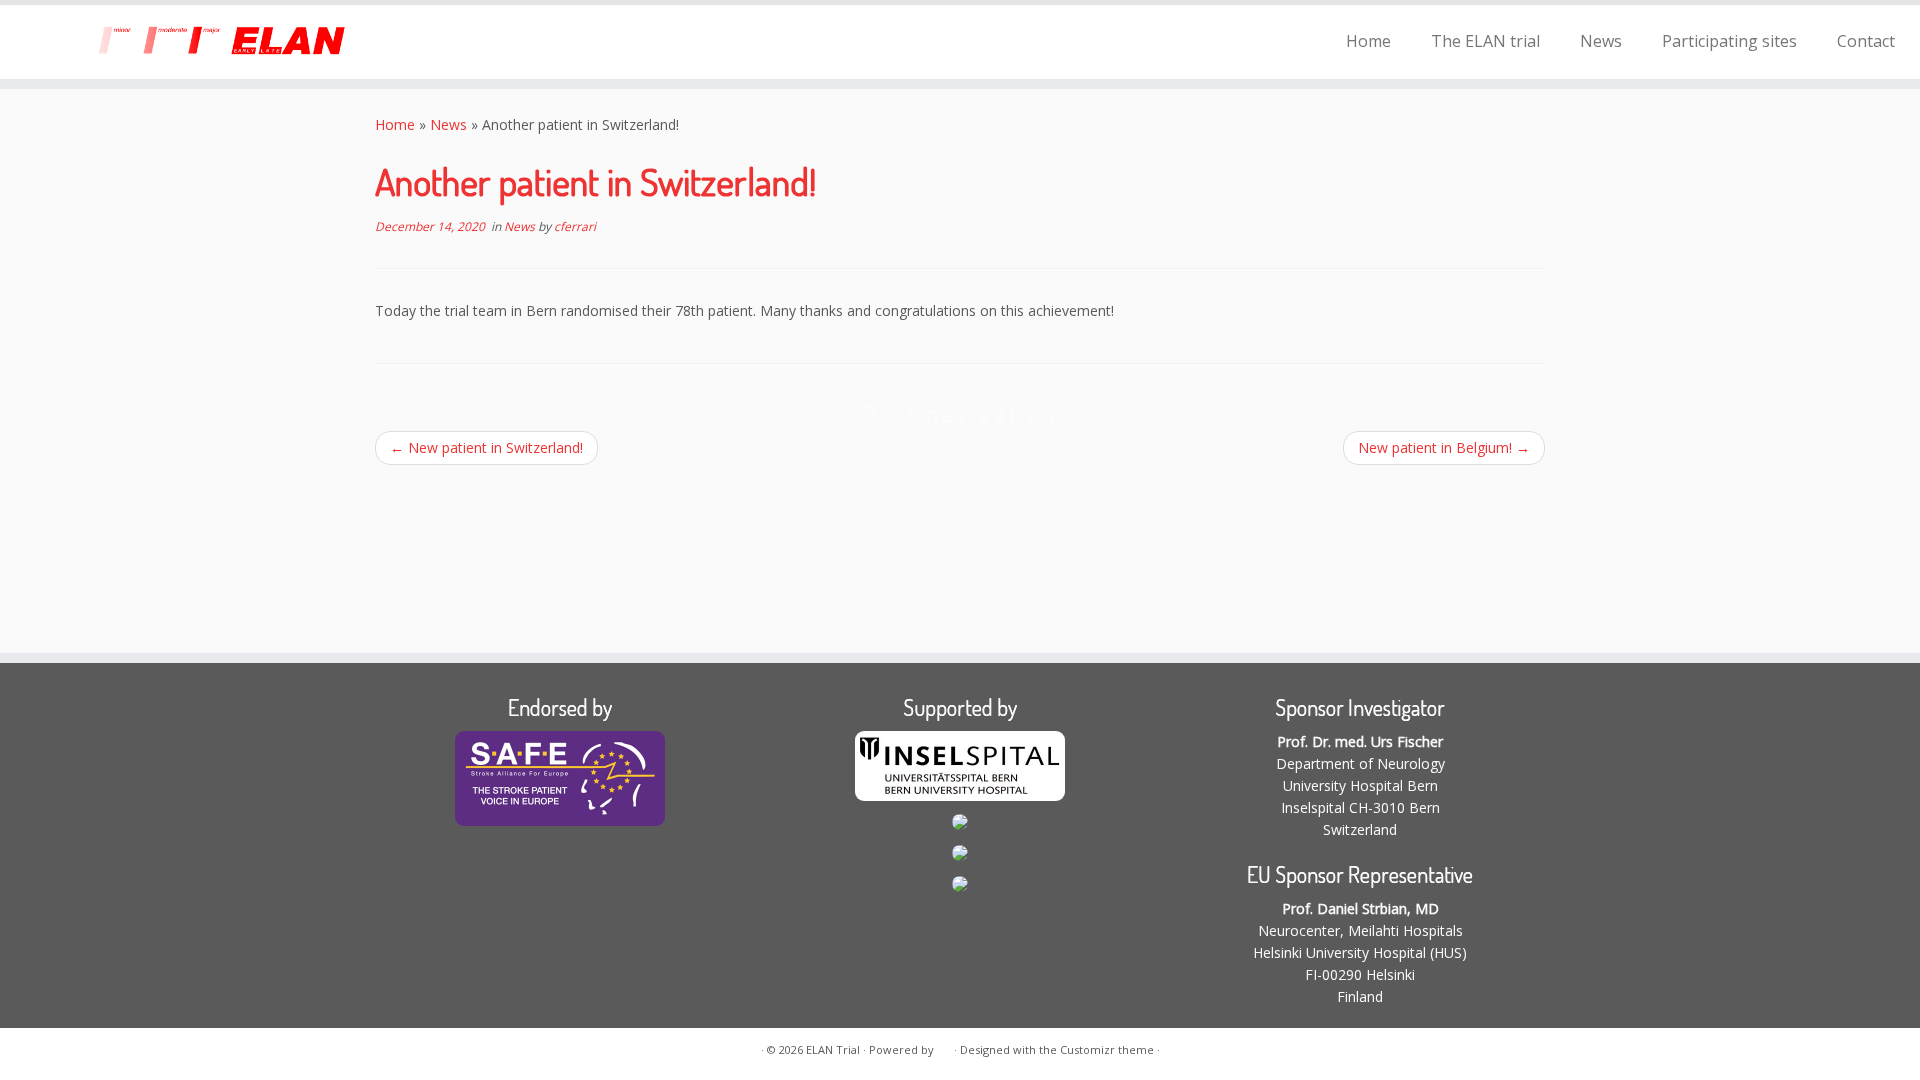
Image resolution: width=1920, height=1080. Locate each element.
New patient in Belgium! (1444, 447)
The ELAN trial (1485, 41)
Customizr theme (1107, 1049)
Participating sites (1729, 41)
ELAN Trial (833, 1049)
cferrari (575, 226)
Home (1368, 41)
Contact (1866, 41)
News (1601, 41)
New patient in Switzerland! (486, 447)
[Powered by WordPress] (944, 1046)
